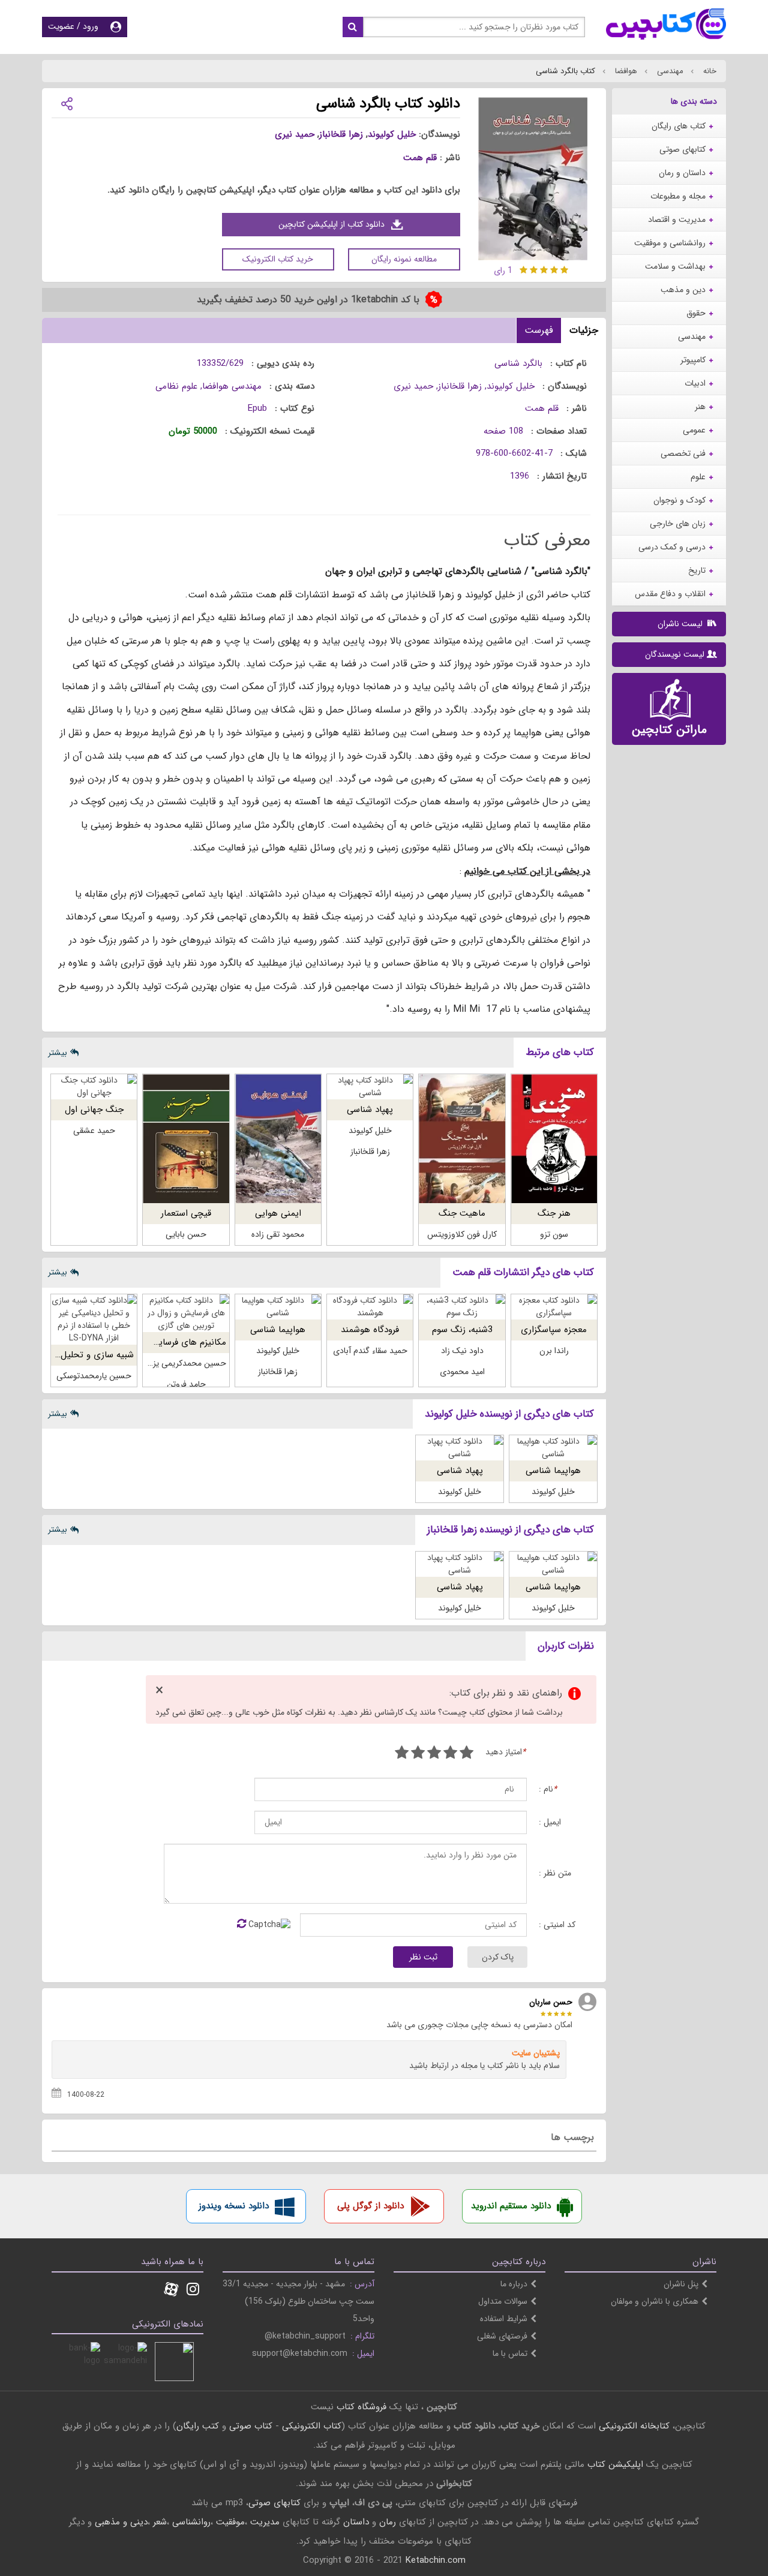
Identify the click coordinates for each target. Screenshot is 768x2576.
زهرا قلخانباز (341, 134)
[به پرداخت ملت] (81, 2362)
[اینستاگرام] (193, 2291)
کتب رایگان (198, 2426)
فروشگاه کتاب (361, 2407)
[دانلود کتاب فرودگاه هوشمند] (370, 1307)
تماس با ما (510, 2353)
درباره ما (514, 2284)
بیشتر (58, 1053)
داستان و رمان (682, 173)
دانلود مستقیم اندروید (511, 2206)
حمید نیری (295, 134)
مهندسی (669, 71)
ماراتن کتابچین (669, 730)
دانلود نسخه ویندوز (234, 2206)
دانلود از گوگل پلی (370, 2206)
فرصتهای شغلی (502, 2336)
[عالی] (402, 1754)
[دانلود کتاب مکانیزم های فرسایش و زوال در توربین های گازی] (186, 1313)
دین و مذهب (683, 290)
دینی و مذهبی (121, 2522)
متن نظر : (555, 1873)
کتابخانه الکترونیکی (633, 2426)
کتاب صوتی (251, 2426)
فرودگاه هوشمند (370, 1330)
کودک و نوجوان (679, 500)
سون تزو (554, 1234)
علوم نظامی (176, 386)
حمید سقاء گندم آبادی (370, 1351)
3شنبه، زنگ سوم (462, 1330)
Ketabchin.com (436, 2560)
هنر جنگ (554, 1213)
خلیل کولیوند (392, 134)
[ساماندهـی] (127, 2362)
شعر (160, 2522)
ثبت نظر (423, 1957)
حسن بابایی (186, 1234)
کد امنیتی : (557, 1925)
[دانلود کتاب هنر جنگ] (554, 1139)
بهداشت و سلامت (675, 266)
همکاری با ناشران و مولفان (655, 2301)
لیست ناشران (681, 624)
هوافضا (625, 71)
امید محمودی (462, 1372)
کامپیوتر (693, 360)
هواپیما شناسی (278, 1330)
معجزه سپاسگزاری (554, 1330)
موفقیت (230, 2522)
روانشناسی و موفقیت (670, 243)
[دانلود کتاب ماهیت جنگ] (462, 1139)
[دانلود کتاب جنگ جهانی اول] (94, 1087)
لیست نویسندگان (675, 654)
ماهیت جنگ (462, 1213)
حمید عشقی (94, 1131)
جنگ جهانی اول (94, 1110)
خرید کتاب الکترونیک (278, 259)
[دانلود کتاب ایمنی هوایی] (278, 1139)
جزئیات (584, 330)
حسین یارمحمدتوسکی (94, 1376)
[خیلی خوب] (418, 1754)
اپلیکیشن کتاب (615, 2464)
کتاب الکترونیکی (312, 2426)
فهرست (539, 330)
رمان (388, 2522)
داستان (356, 2522)
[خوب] (434, 1754)
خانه (709, 71)
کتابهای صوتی (682, 149)
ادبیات (695, 383)
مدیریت (265, 2522)
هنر (700, 407)
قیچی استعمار (186, 1213)
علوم (698, 477)
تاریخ (697, 570)
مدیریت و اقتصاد (677, 220)
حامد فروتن (186, 1384)
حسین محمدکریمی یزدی (184, 1363)
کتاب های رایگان (679, 126)
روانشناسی (191, 2522)
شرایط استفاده (504, 2319)
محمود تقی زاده (278, 1234)
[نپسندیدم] (450, 1754)
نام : (548, 1789)
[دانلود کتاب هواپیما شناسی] (278, 1307)
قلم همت (420, 158)
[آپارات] (171, 2291)
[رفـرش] (241, 1925)
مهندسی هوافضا (232, 386)
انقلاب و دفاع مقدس (670, 594)
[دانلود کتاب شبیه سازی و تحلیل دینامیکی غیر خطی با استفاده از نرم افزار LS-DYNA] (94, 1319)
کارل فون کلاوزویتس (462, 1234)
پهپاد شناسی (370, 1110)
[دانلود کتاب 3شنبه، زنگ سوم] (462, 1307)
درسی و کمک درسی (672, 547)
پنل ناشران (681, 2284)
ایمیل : (550, 1822)
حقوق (696, 313)
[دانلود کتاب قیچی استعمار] (186, 1139)
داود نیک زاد (462, 1351)
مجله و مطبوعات (678, 196)
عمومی (694, 430)
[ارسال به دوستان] (67, 103)
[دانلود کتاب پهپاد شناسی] (370, 1087)
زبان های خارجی (678, 524)
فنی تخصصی (683, 453)
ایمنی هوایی (278, 1213)
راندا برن (554, 1351)
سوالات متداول (503, 2301)
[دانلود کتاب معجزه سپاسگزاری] (554, 1307)
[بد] (466, 1754)
